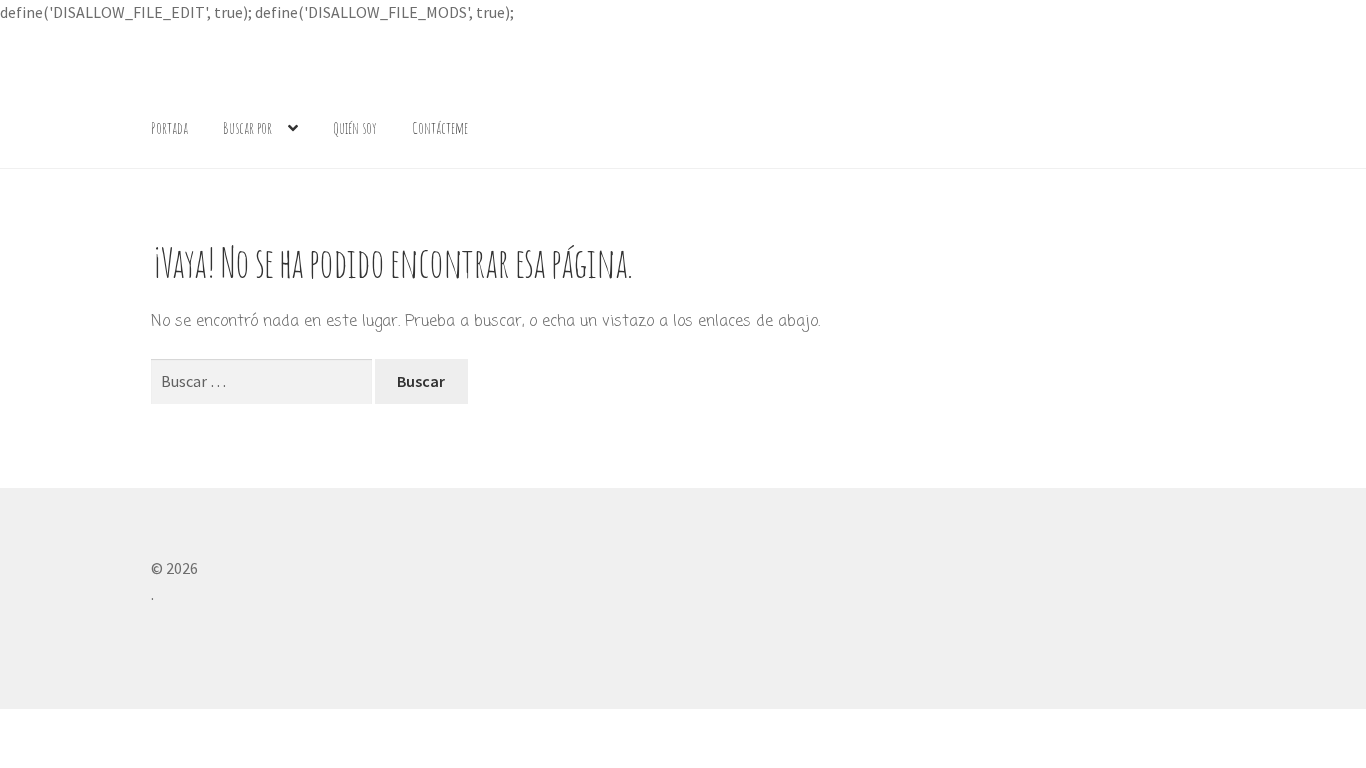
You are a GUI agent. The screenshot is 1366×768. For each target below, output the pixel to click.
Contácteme (440, 128)
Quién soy (355, 128)
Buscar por (247, 128)
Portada (169, 128)
